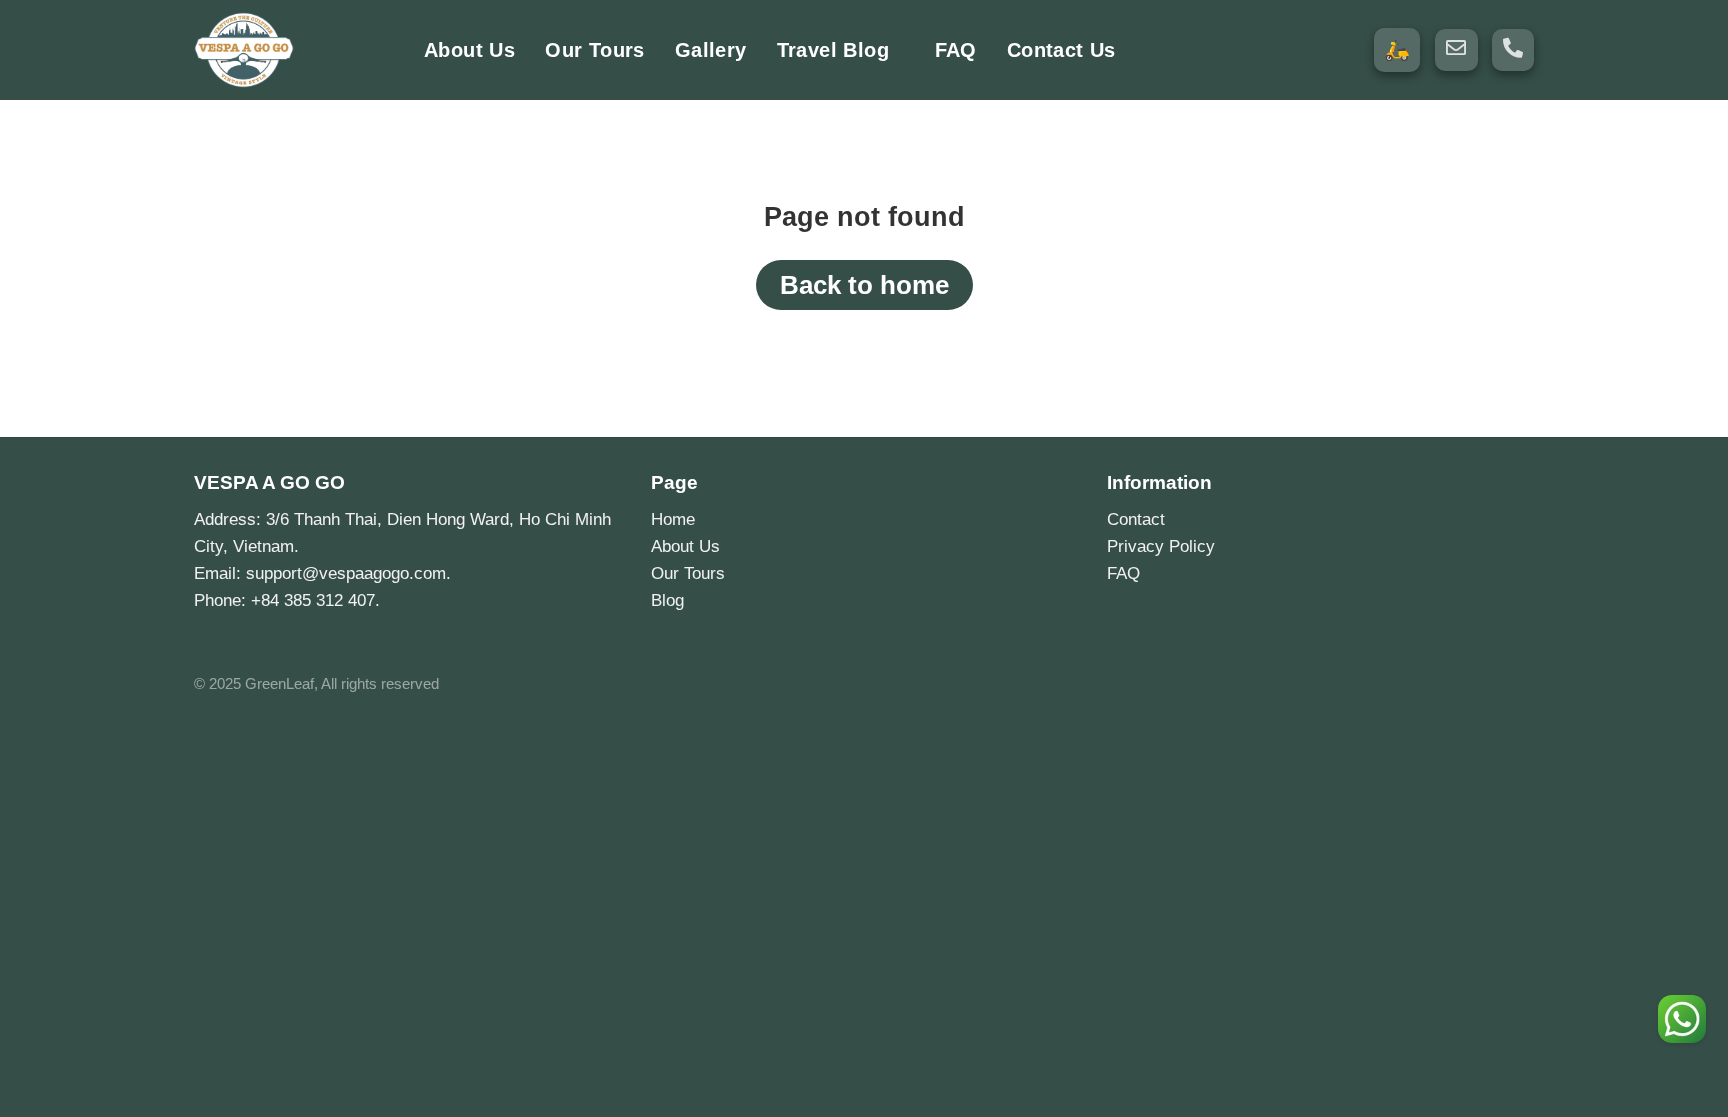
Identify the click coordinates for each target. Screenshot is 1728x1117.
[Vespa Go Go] (294, 50)
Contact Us (1061, 50)
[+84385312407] (1513, 48)
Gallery (711, 50)
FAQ (956, 50)
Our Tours (595, 50)
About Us (469, 50)
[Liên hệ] (1682, 1019)
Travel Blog (833, 50)
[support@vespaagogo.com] (1456, 48)
